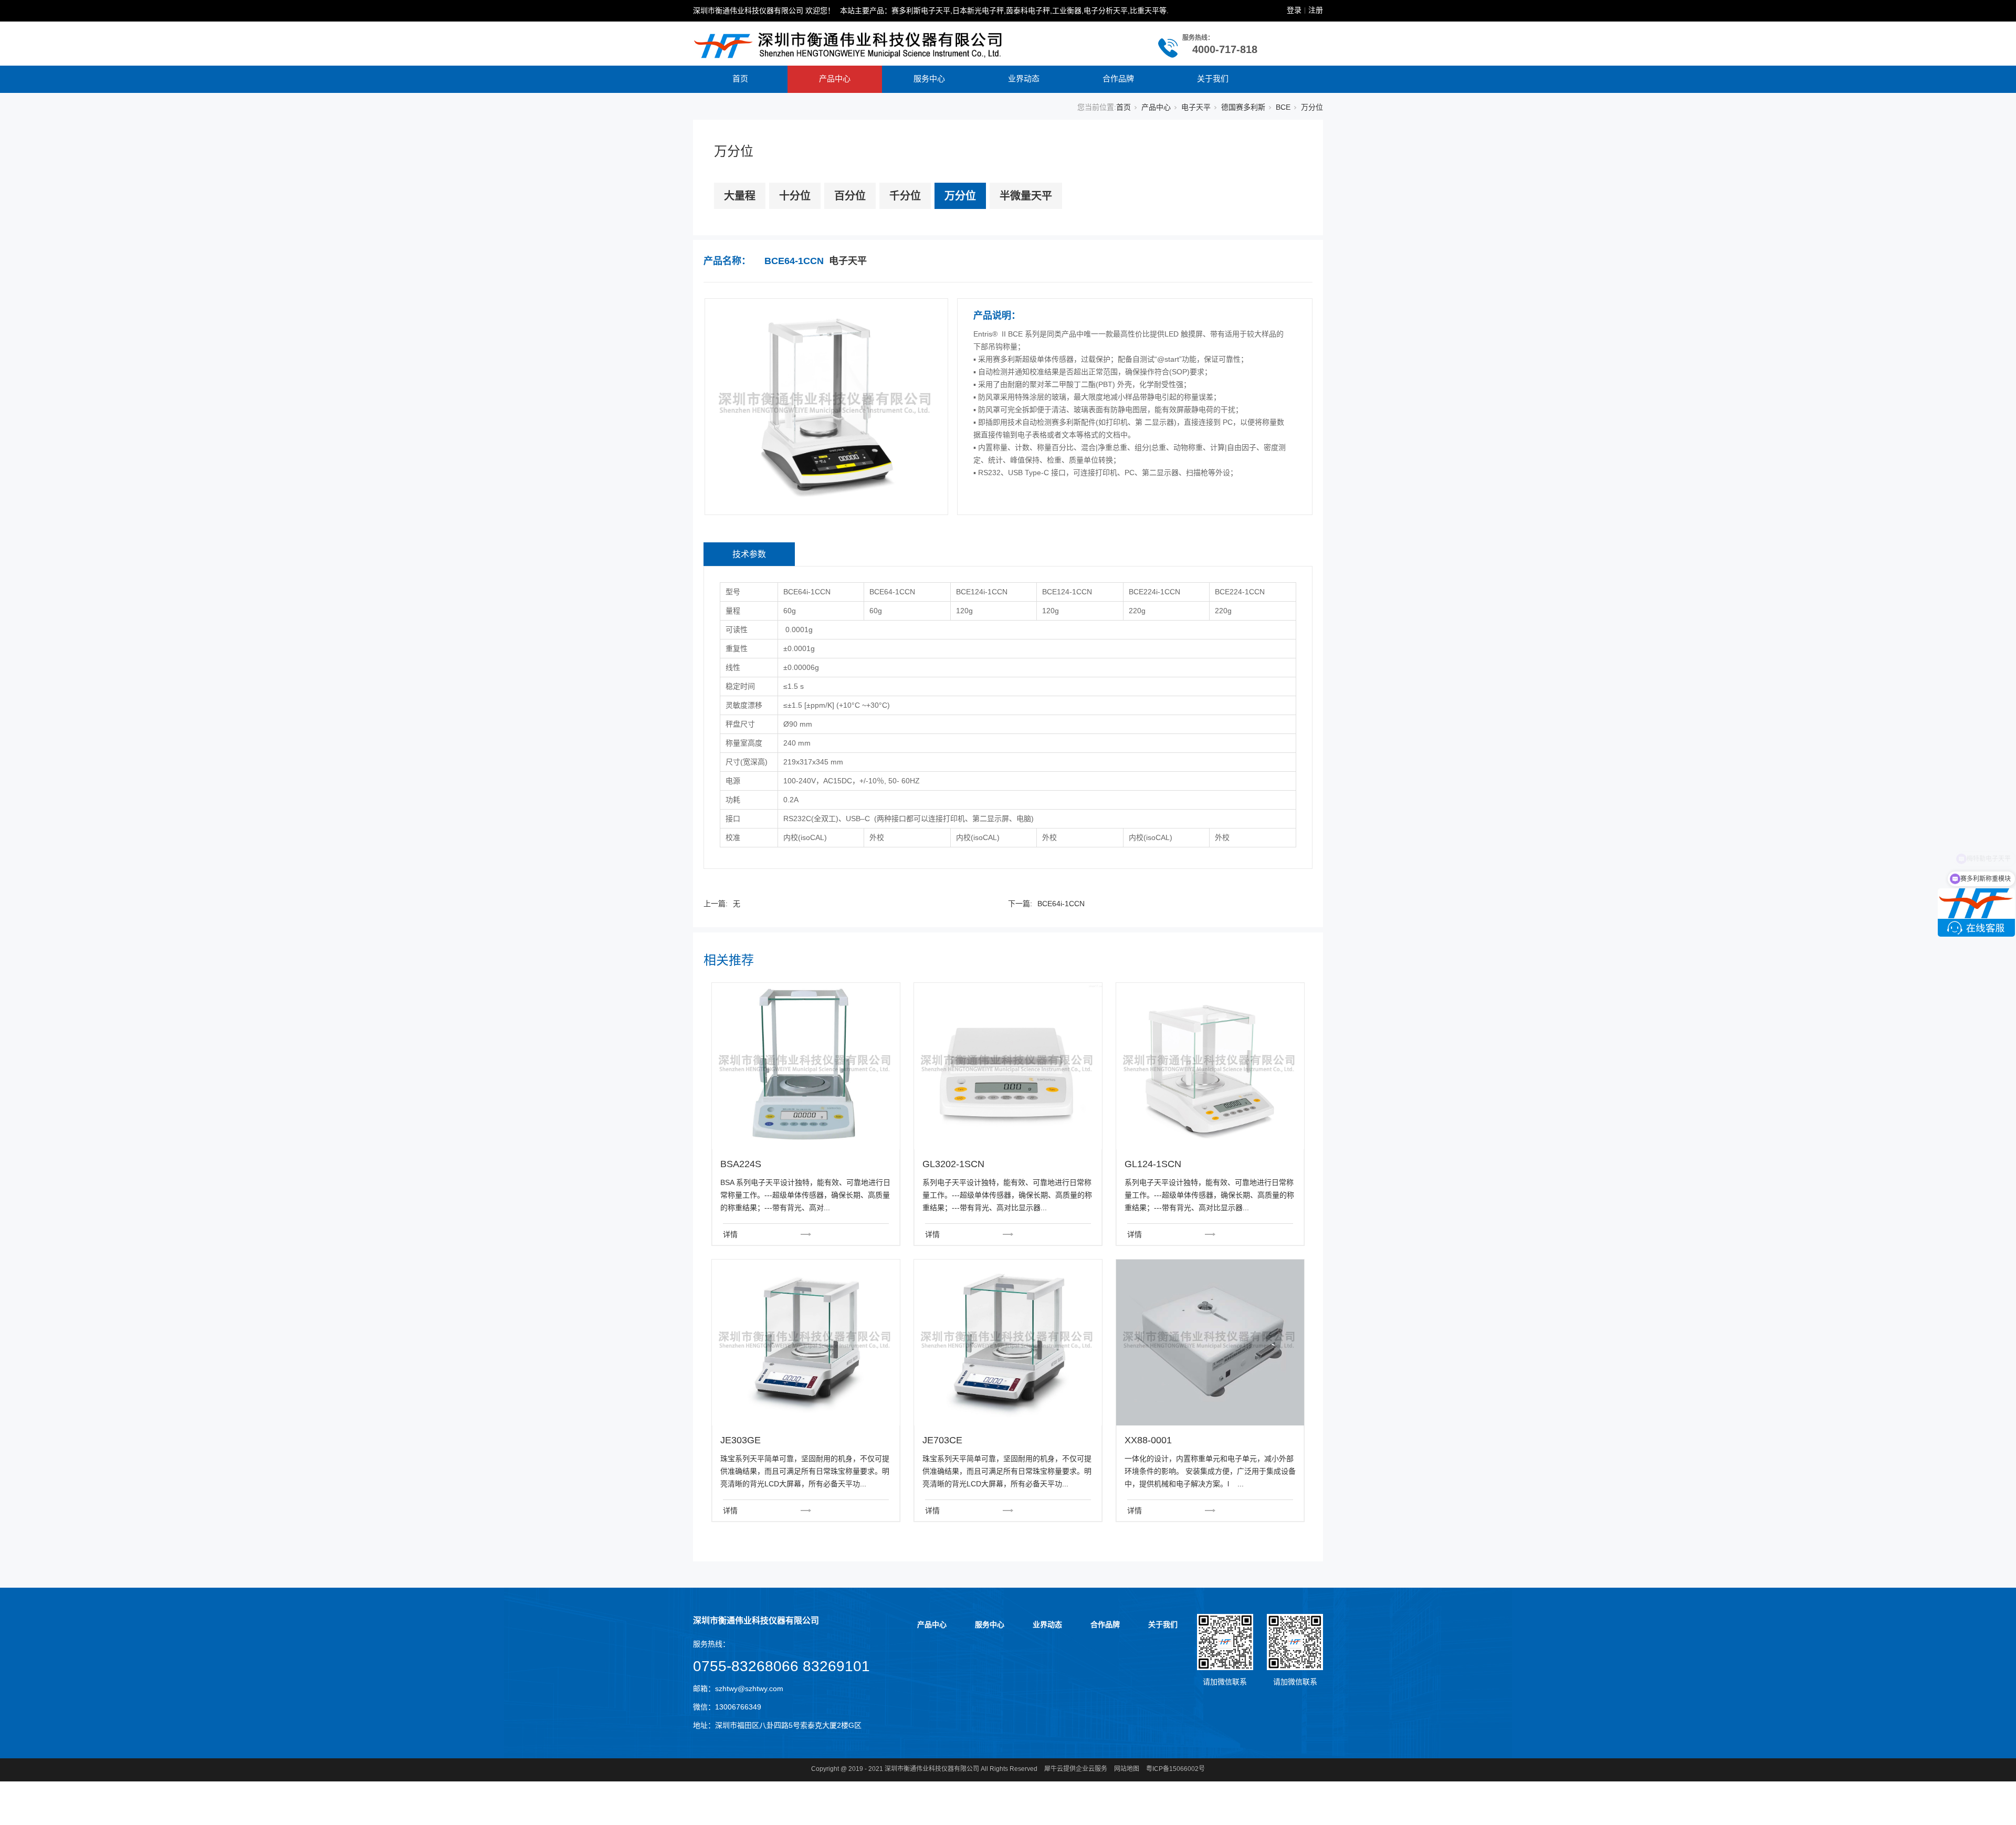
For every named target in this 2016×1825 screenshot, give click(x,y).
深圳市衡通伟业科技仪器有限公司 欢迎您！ (764, 11)
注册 (1316, 10)
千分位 (905, 196)
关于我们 (1213, 78)
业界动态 (1024, 78)
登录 (1294, 10)
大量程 (740, 196)
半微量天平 (1026, 196)
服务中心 (929, 78)
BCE (1283, 107)
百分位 (850, 196)
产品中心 (835, 78)
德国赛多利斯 (1243, 107)
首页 (740, 78)
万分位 (1312, 107)
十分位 (795, 196)
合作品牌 (1118, 78)
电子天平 (1196, 107)
